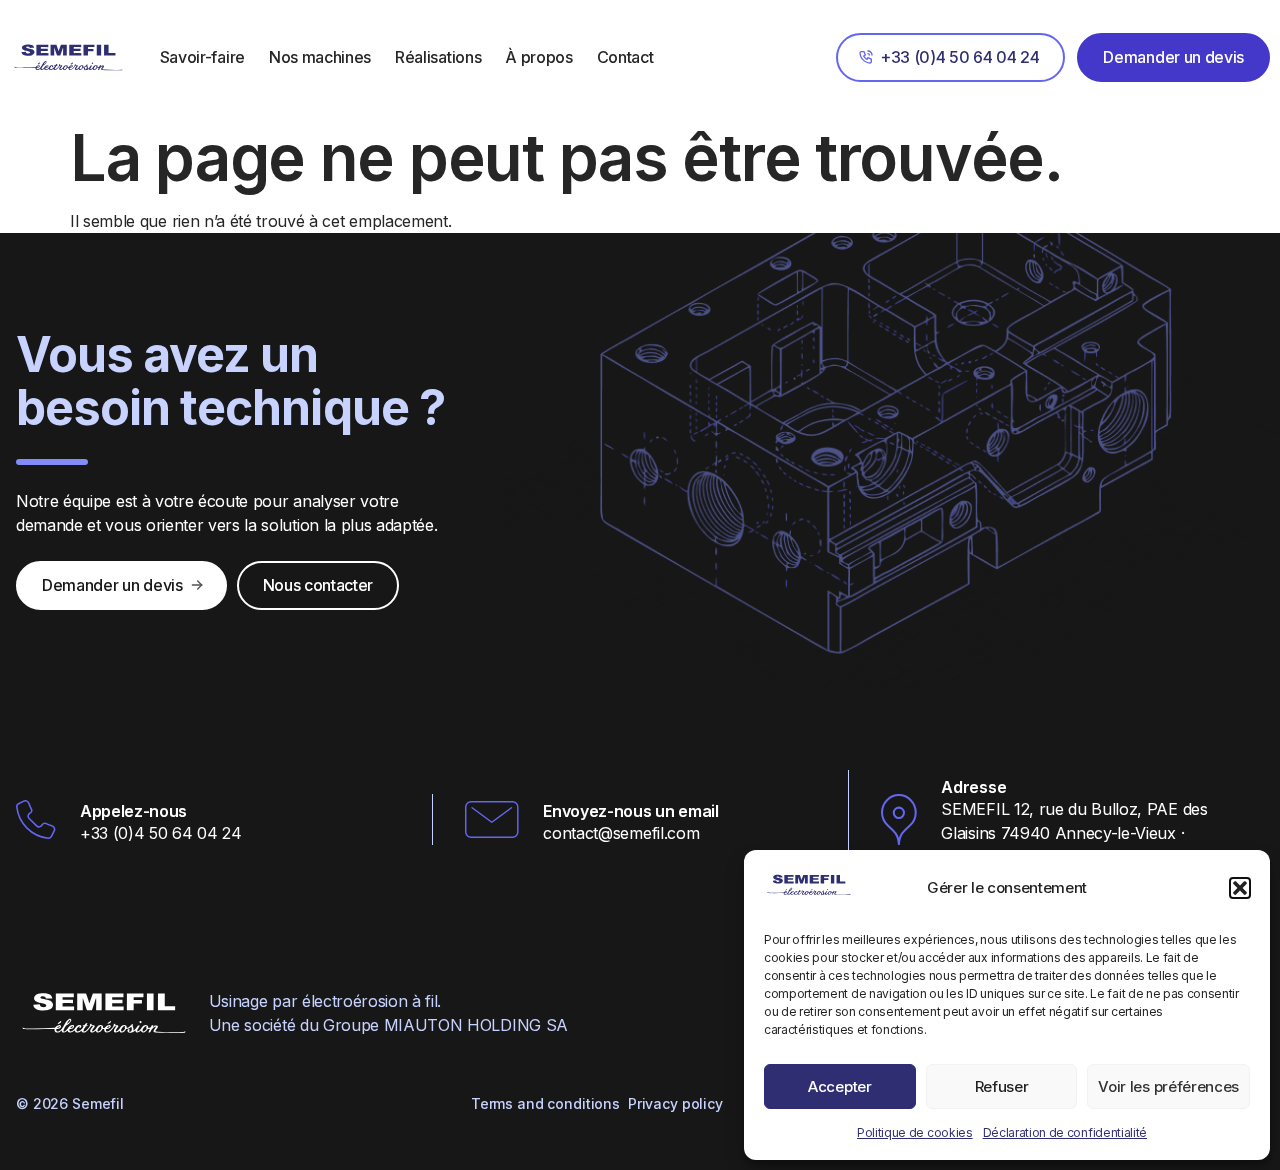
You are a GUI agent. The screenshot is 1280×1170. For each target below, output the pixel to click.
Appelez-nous (133, 811)
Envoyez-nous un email (630, 811)
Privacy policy (675, 1103)
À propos (538, 57)
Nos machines (320, 57)
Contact (625, 57)
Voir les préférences (1168, 1086)
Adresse (973, 787)
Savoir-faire (202, 57)
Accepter (839, 1086)
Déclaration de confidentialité (1065, 1132)
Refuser (1002, 1086)
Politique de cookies (915, 1132)
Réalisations (438, 57)
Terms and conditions (545, 1103)
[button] (1240, 888)
